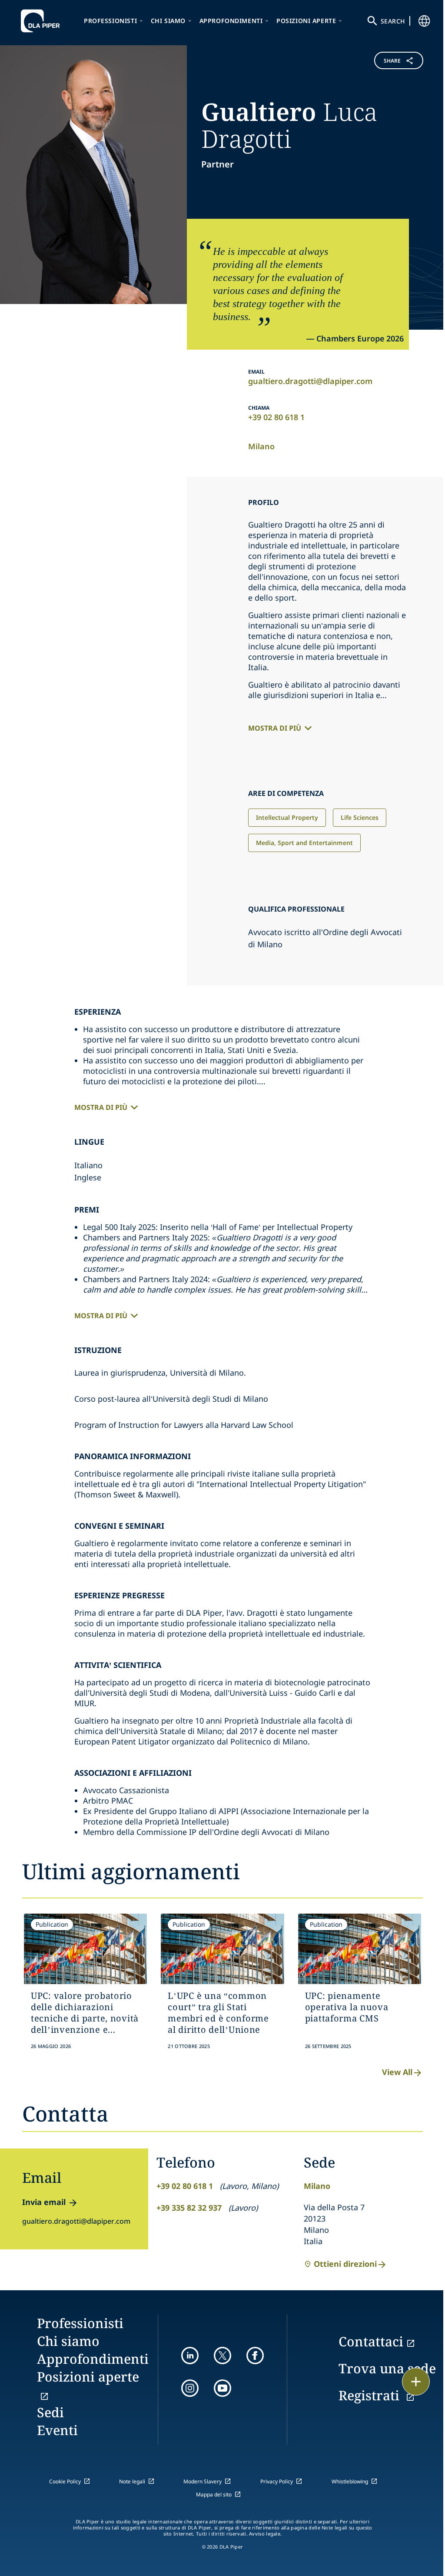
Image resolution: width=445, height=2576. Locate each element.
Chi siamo (168, 21)
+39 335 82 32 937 (189, 2208)
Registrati (371, 2395)
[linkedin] (190, 2355)
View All (397, 2072)
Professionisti (110, 21)
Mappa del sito (214, 2494)
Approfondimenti (231, 21)
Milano (261, 446)
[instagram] (190, 2388)
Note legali (132, 2481)
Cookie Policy (65, 2481)
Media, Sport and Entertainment (304, 843)
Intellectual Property (287, 817)
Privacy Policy (277, 2481)
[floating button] (416, 2382)
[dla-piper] (43, 21)
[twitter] (222, 2355)
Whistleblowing (350, 2481)
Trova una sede (387, 2368)
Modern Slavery (203, 2481)
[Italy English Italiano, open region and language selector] (424, 21)
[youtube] (222, 2388)
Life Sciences (360, 817)
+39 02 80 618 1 (276, 417)
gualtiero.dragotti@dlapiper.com (310, 381)
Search (393, 21)
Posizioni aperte (306, 21)
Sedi (50, 2412)
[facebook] (255, 2355)
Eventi (57, 2430)
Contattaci (371, 2341)
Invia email (44, 2202)
